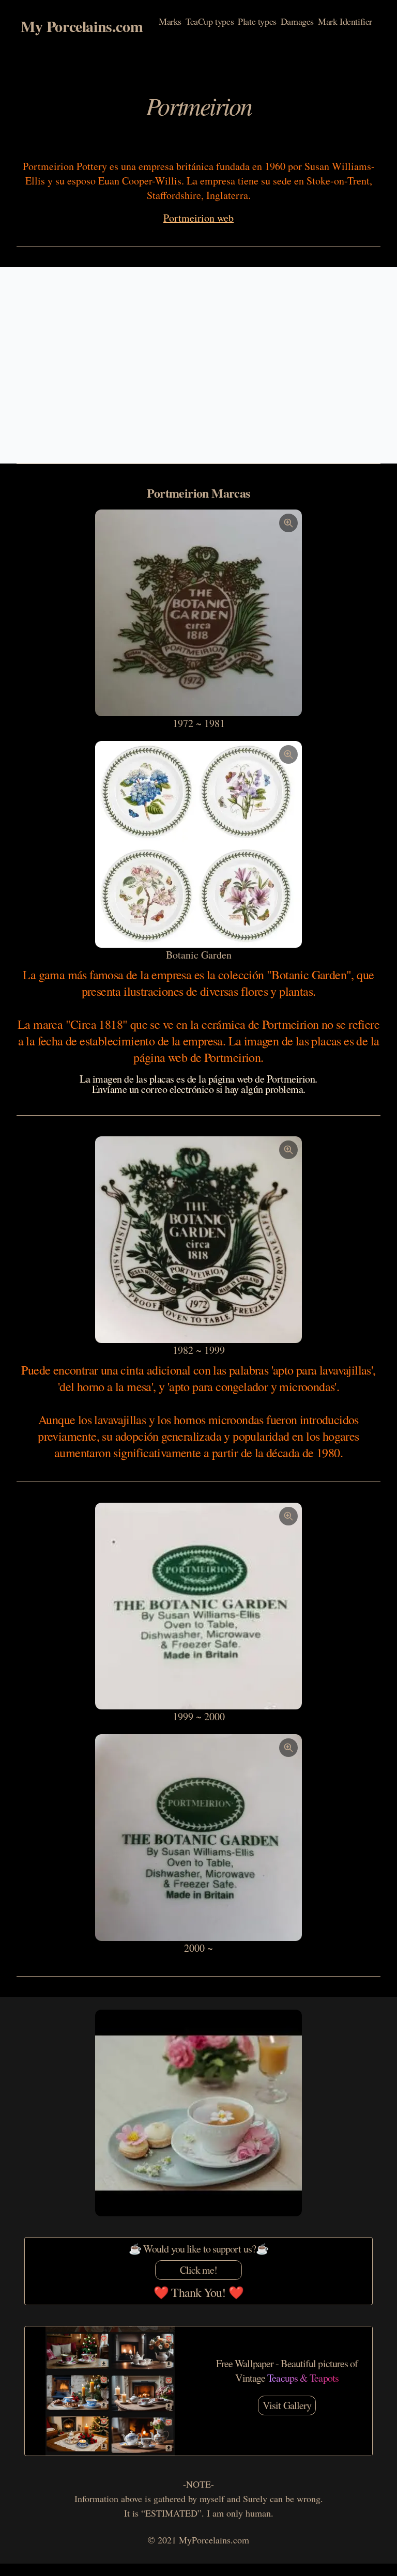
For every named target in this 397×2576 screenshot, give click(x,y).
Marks (170, 22)
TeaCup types (210, 22)
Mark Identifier (345, 22)
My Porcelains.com (82, 26)
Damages (297, 22)
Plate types (257, 22)
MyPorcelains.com (214, 2540)
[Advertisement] (198, 365)
